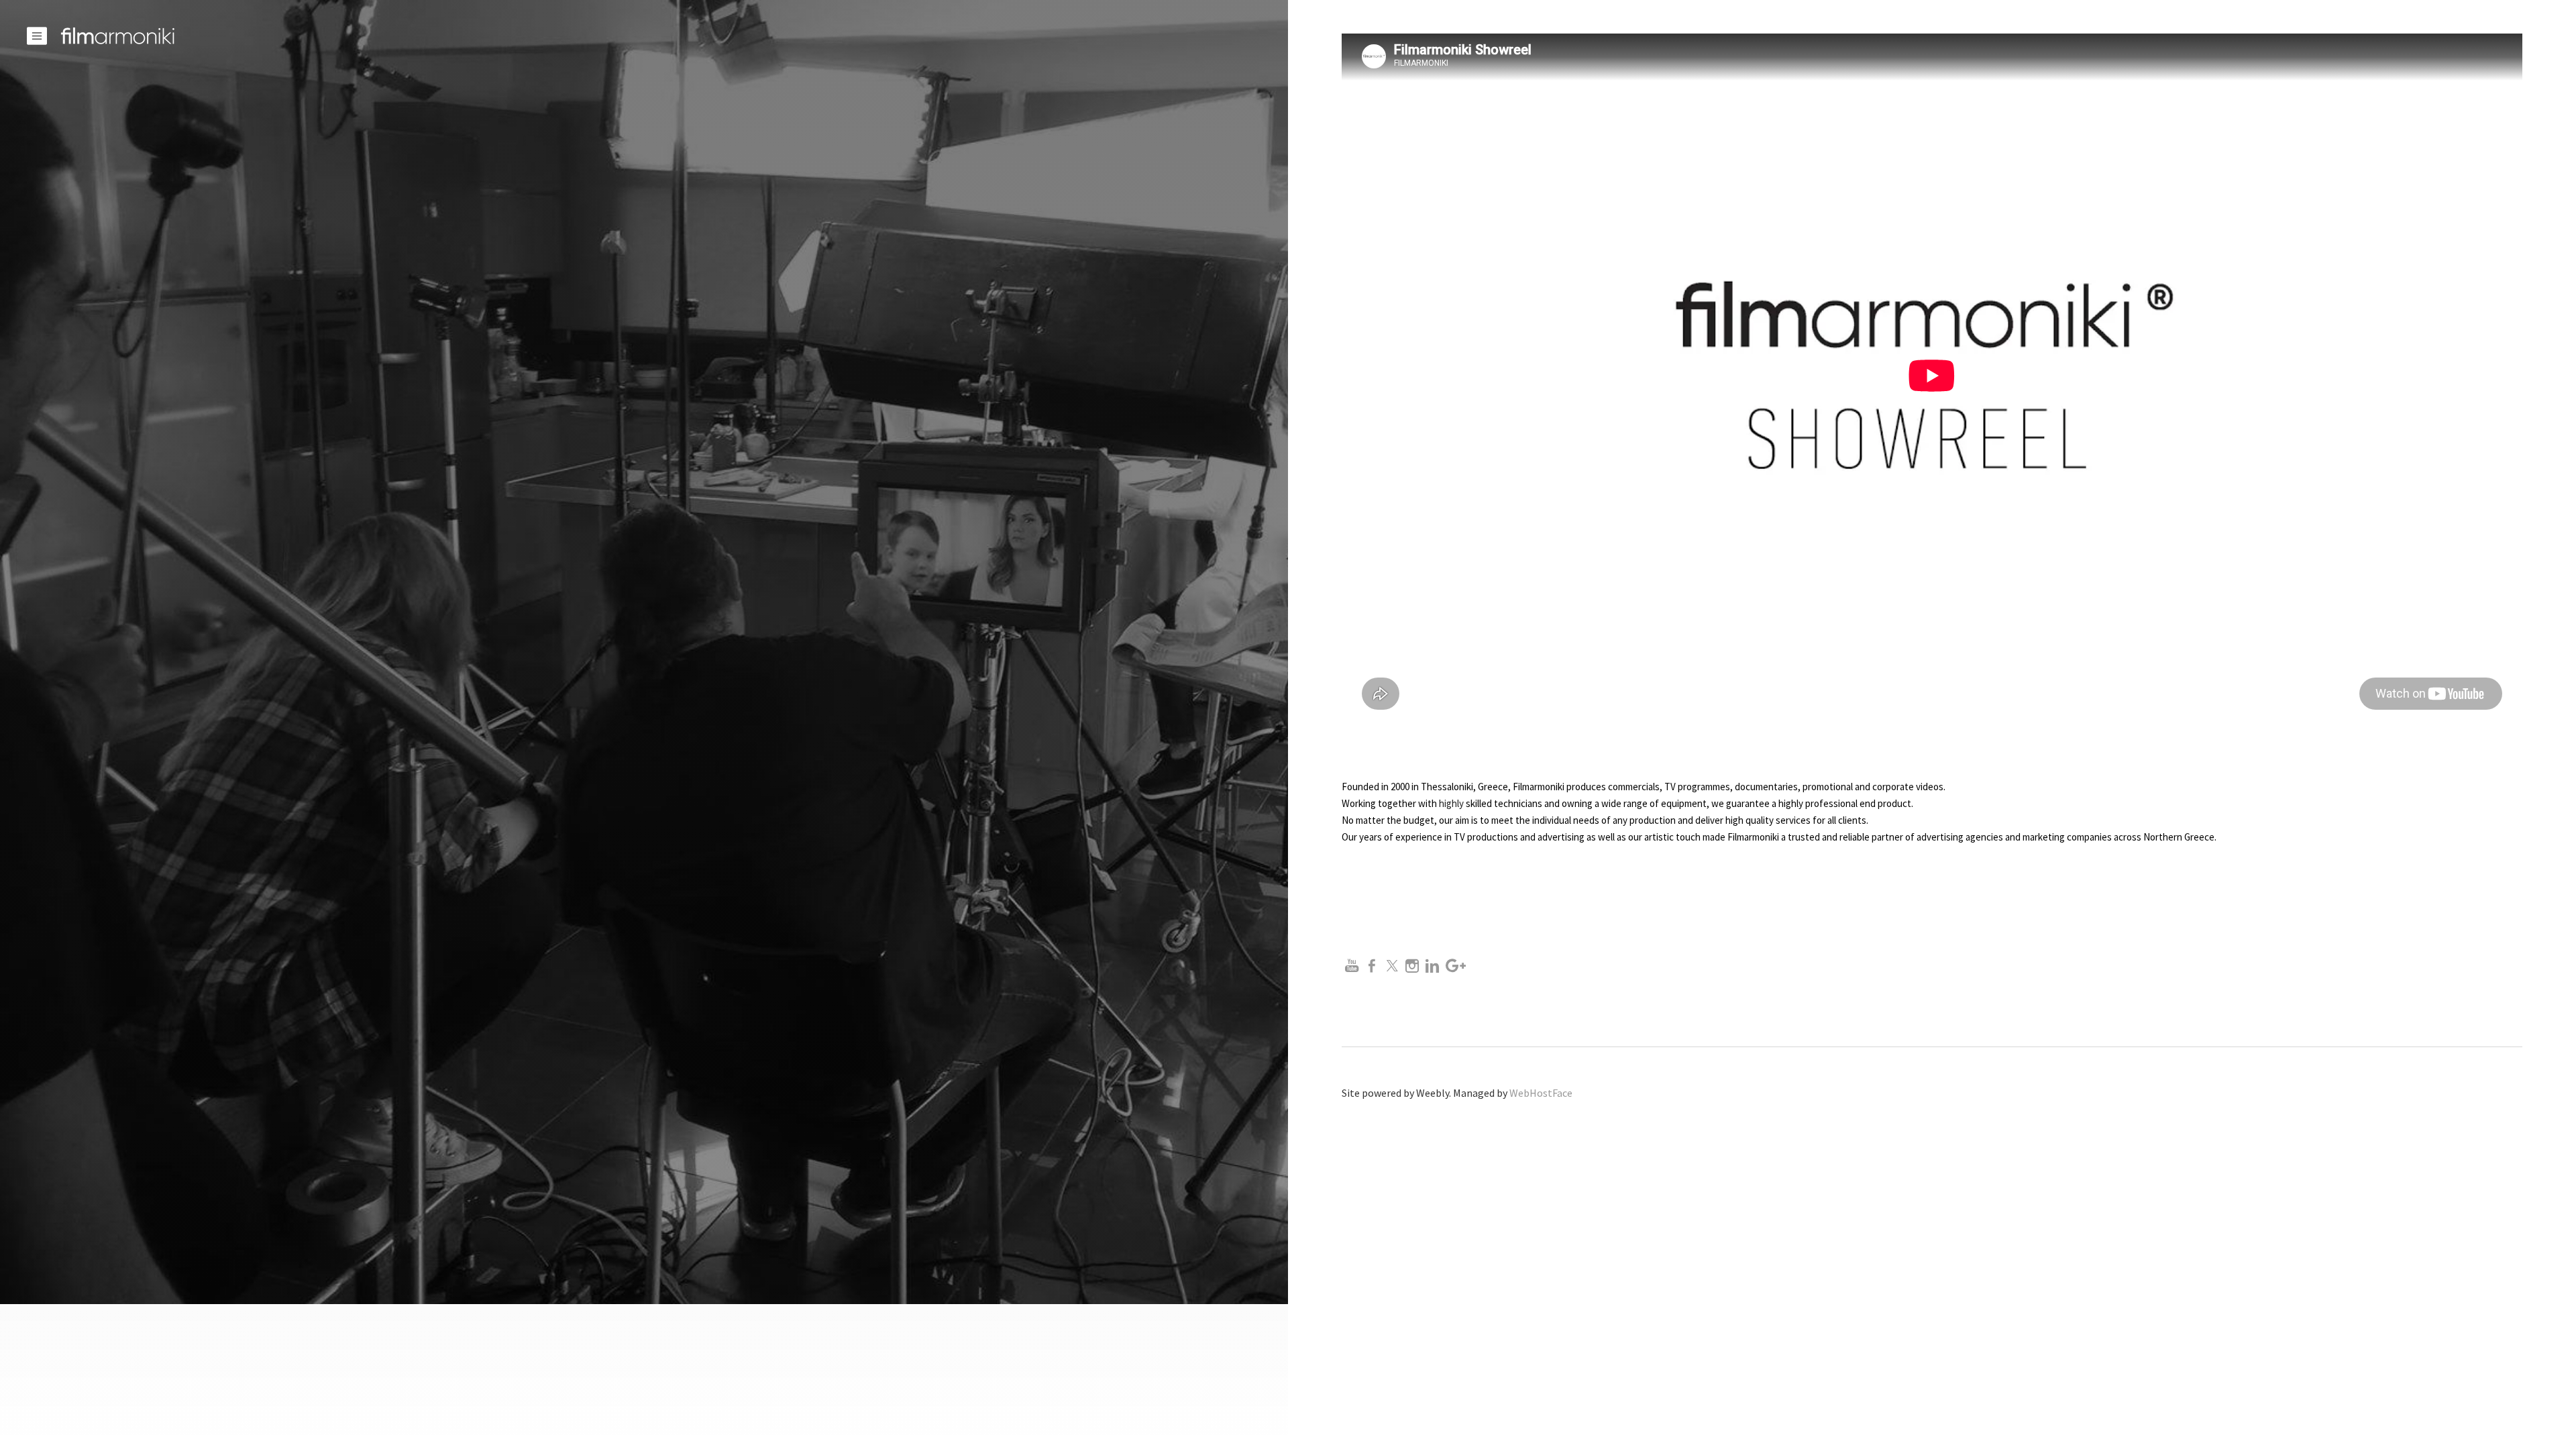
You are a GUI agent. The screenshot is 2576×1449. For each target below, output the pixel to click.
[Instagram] (1412, 966)
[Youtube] (1352, 966)
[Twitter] (1392, 966)
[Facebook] (1372, 966)
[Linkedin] (1432, 966)
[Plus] (1456, 966)
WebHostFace (1541, 1093)
